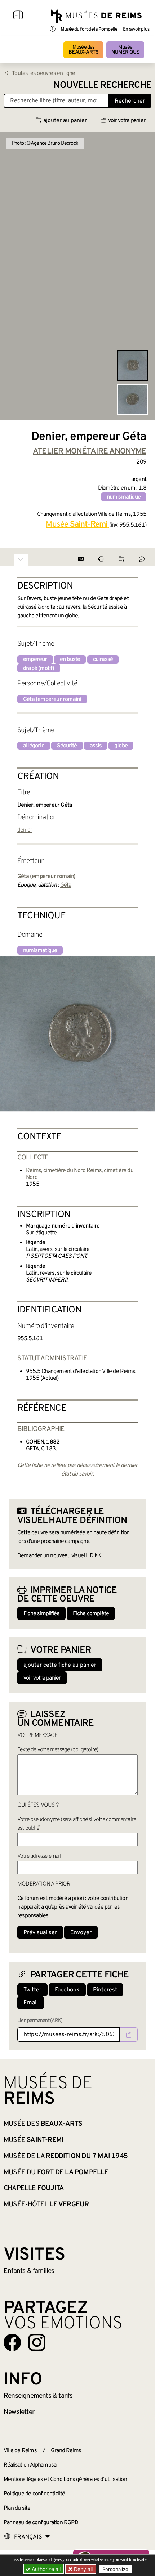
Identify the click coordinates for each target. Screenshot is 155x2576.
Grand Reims (66, 2451)
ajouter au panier (65, 121)
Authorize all (45, 2569)
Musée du (56, 2172)
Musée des (83, 50)
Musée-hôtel (46, 2205)
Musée (125, 50)
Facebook (67, 1990)
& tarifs (38, 2396)
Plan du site (17, 2508)
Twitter (32, 1990)
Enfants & (29, 2271)
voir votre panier (127, 121)
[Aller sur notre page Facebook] (12, 2342)
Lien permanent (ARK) (40, 2021)
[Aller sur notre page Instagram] (37, 2342)
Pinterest (105, 1990)
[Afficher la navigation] (18, 16)
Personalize (115, 2569)
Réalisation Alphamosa (30, 2465)
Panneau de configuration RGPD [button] (41, 2523)
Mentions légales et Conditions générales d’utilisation (65, 2480)
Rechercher (130, 101)
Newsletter (19, 2412)
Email (31, 2003)
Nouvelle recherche (102, 85)
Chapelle (34, 2188)
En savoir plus (136, 30)
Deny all (83, 2569)
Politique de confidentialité (34, 2494)
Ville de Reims (20, 2451)
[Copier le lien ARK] (129, 2035)
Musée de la (66, 2156)
